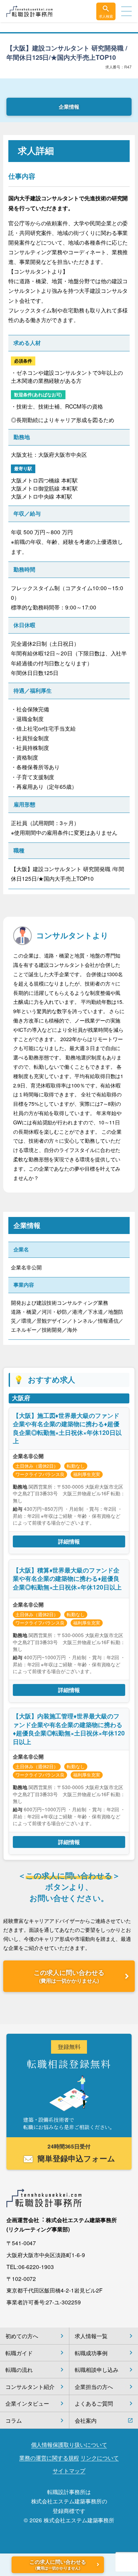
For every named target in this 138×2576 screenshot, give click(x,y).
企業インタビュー (27, 2403)
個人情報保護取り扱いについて (69, 2445)
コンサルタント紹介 (30, 2387)
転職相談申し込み (96, 2369)
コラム (14, 2420)
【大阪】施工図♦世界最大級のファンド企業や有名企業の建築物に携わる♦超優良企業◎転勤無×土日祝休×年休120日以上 (67, 1428)
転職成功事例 (91, 2353)
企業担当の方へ (94, 2387)
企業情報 (69, 107)
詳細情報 (69, 1541)
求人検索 (106, 16)
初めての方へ (22, 2336)
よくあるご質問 (94, 2403)
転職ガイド (19, 2353)
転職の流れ (19, 2369)
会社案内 (86, 2420)
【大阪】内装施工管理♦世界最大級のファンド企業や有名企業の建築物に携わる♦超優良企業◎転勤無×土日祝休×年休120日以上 (69, 1729)
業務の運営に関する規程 (49, 2458)
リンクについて (99, 2458)
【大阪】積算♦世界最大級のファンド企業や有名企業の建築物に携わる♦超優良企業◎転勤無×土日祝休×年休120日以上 (67, 1579)
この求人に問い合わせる (69, 1976)
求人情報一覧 (91, 2336)
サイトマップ (69, 2471)
